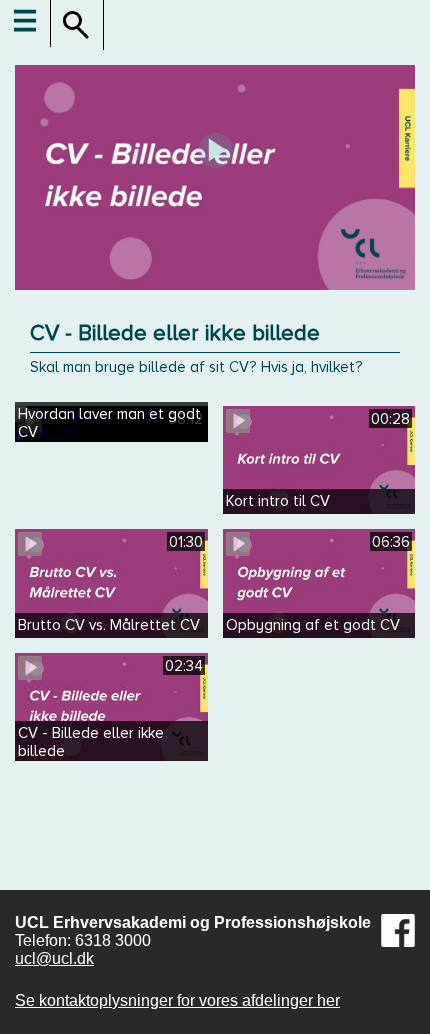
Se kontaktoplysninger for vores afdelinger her (177, 1000)
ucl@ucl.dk (54, 958)
